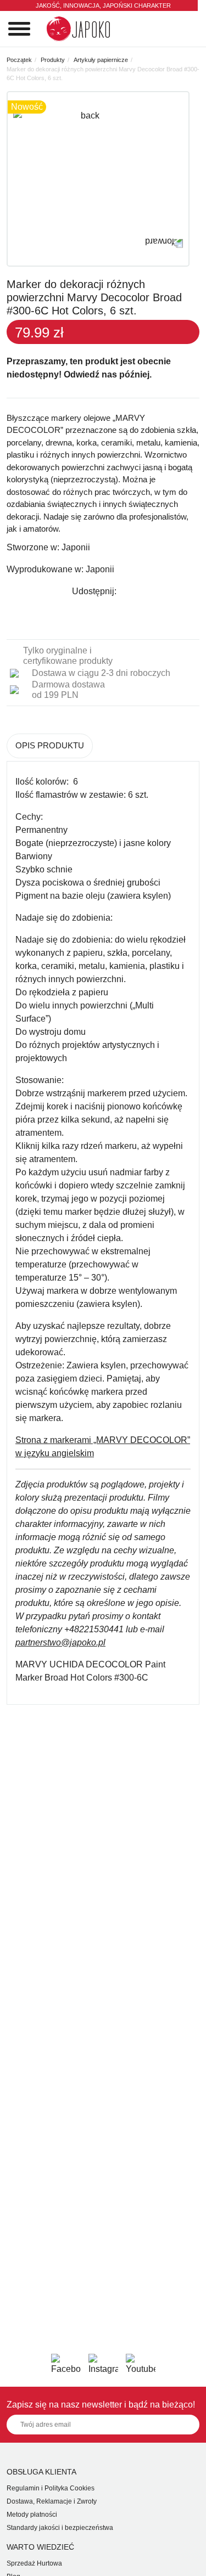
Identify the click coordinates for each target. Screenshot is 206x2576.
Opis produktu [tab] (50, 745)
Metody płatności (32, 2515)
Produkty (53, 60)
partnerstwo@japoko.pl (60, 1642)
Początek (19, 60)
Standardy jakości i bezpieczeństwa (60, 2528)
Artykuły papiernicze (101, 60)
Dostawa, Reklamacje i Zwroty (52, 2501)
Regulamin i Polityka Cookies (51, 2488)
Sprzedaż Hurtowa (34, 2563)
